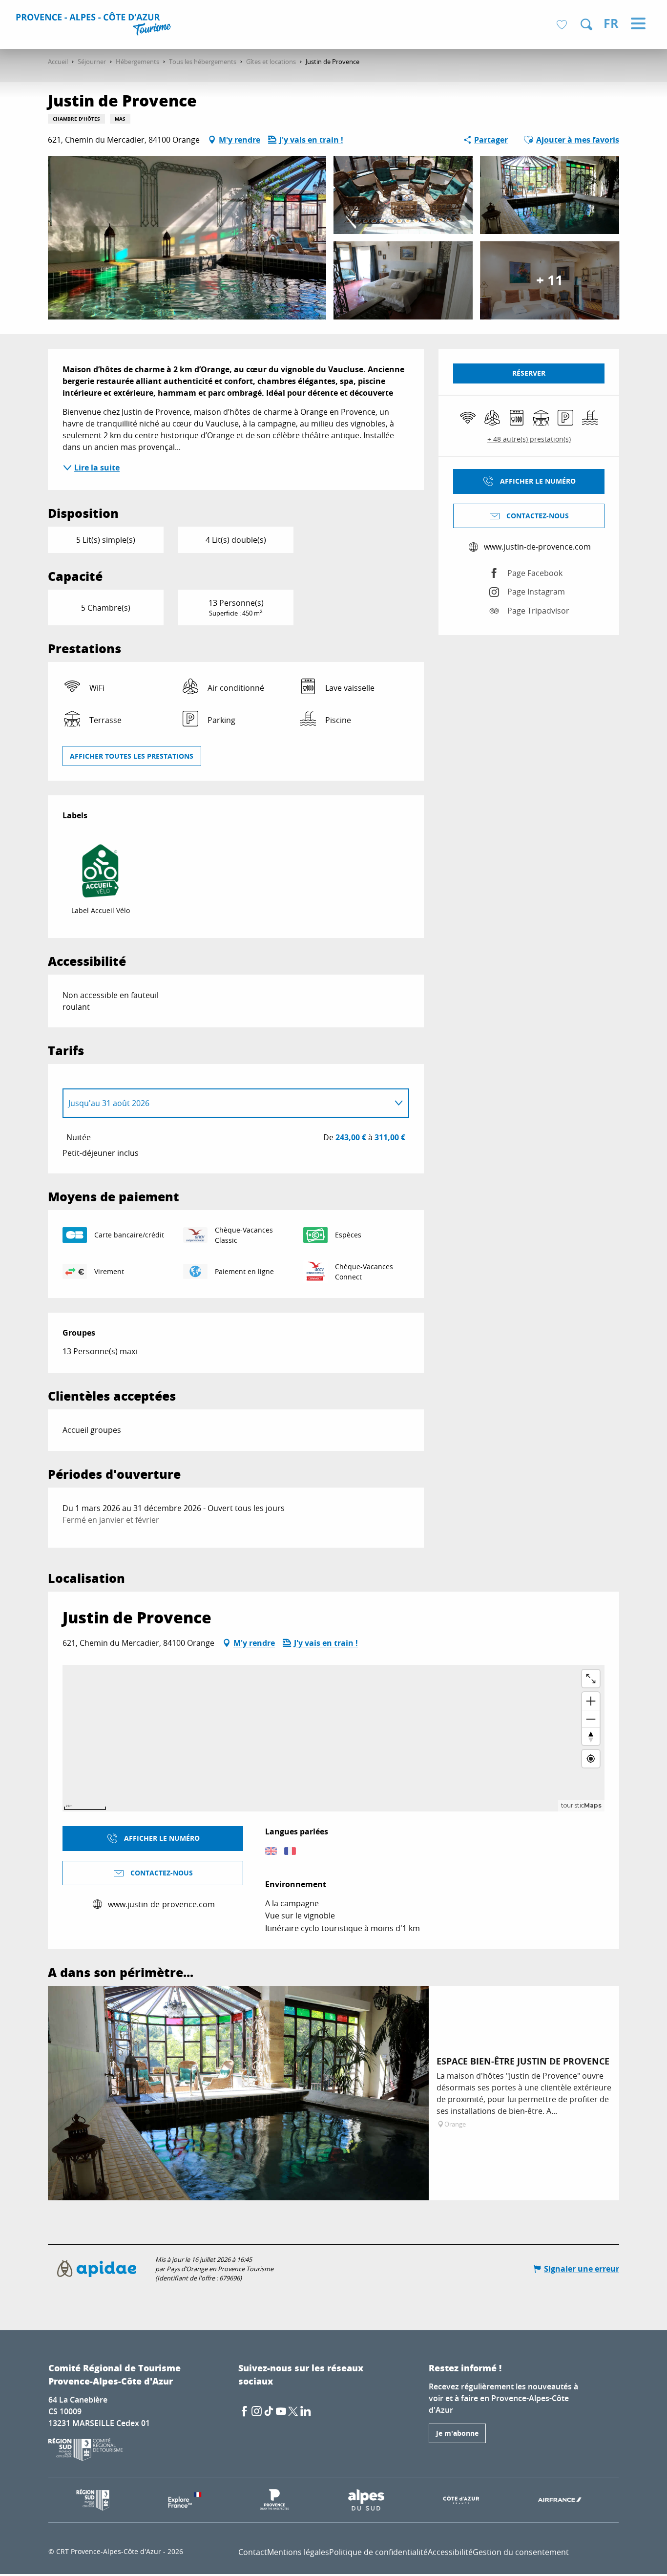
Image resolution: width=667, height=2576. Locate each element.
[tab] (226, 1103)
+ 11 (550, 280)
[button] (586, 24)
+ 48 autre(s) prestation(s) (529, 439)
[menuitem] (95, 25)
